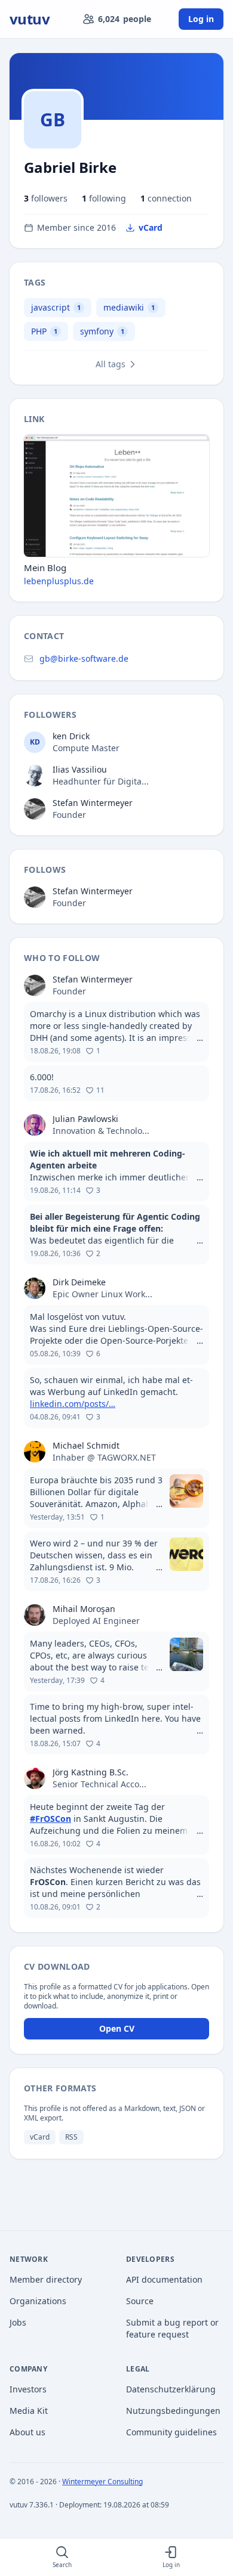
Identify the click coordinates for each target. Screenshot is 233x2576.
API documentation (164, 2279)
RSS (71, 2137)
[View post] (116, 1032)
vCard (151, 227)
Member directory (46, 2279)
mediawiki (124, 307)
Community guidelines (171, 2432)
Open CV (117, 2028)
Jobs (18, 2322)
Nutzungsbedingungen (173, 2411)
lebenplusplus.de (59, 581)
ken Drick (71, 736)
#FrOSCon (50, 1819)
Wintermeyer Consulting (102, 2482)
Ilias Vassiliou (80, 769)
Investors (28, 2389)
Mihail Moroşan (84, 1609)
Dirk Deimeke (79, 1282)
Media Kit (29, 2411)
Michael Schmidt (86, 1445)
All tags (111, 364)
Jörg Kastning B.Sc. (91, 1772)
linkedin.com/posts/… (73, 1404)
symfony (97, 331)
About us (27, 2432)
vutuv (30, 19)
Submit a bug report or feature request (172, 2328)
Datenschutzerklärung (171, 2389)
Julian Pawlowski (85, 1119)
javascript (50, 307)
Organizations (38, 2301)
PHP (39, 331)
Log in (201, 19)
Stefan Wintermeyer (93, 803)
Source (140, 2301)
